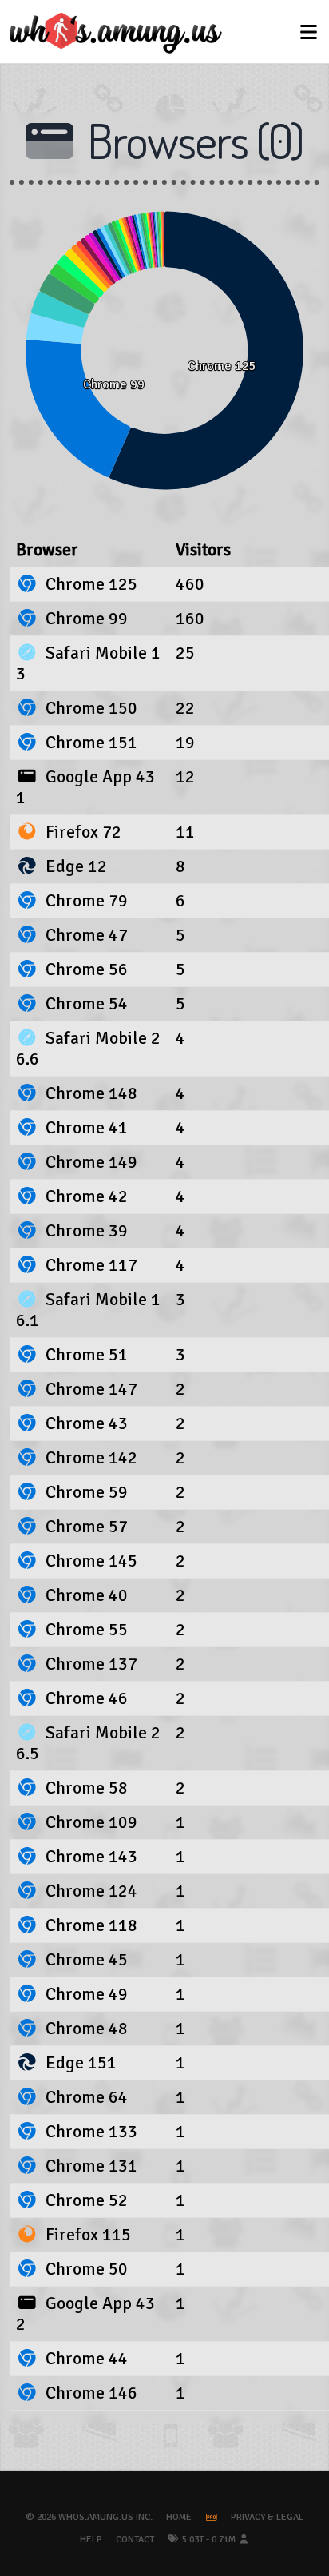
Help (91, 2540)
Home (179, 2517)
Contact (135, 2540)
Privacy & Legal (267, 2517)
